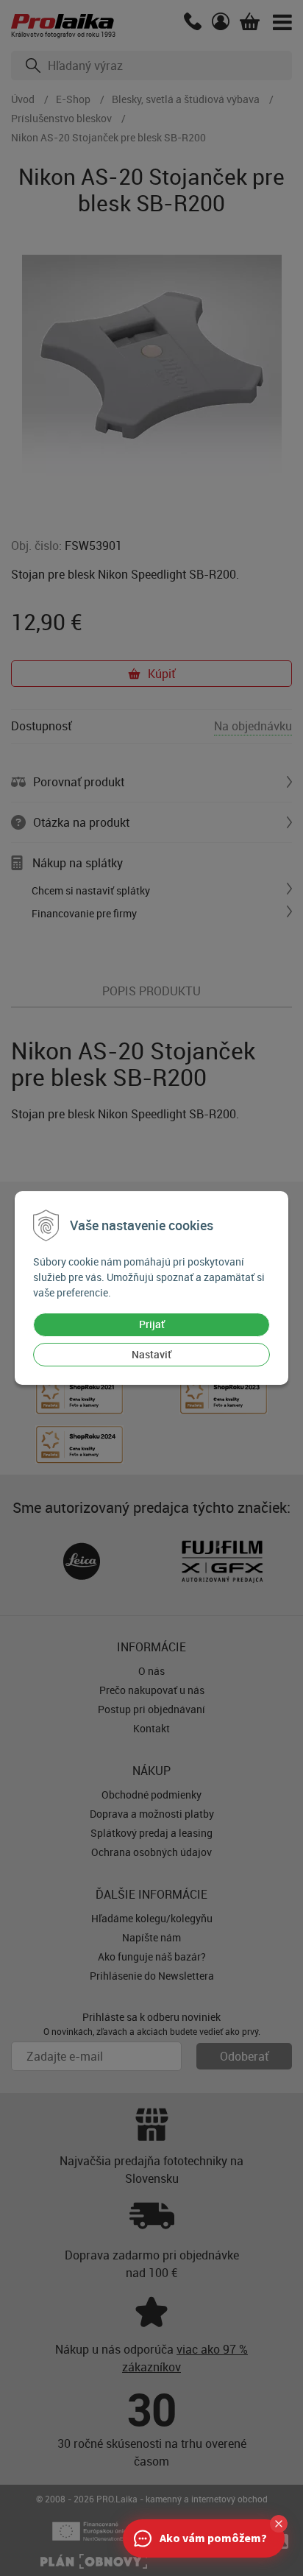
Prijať (152, 1324)
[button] (279, 2524)
